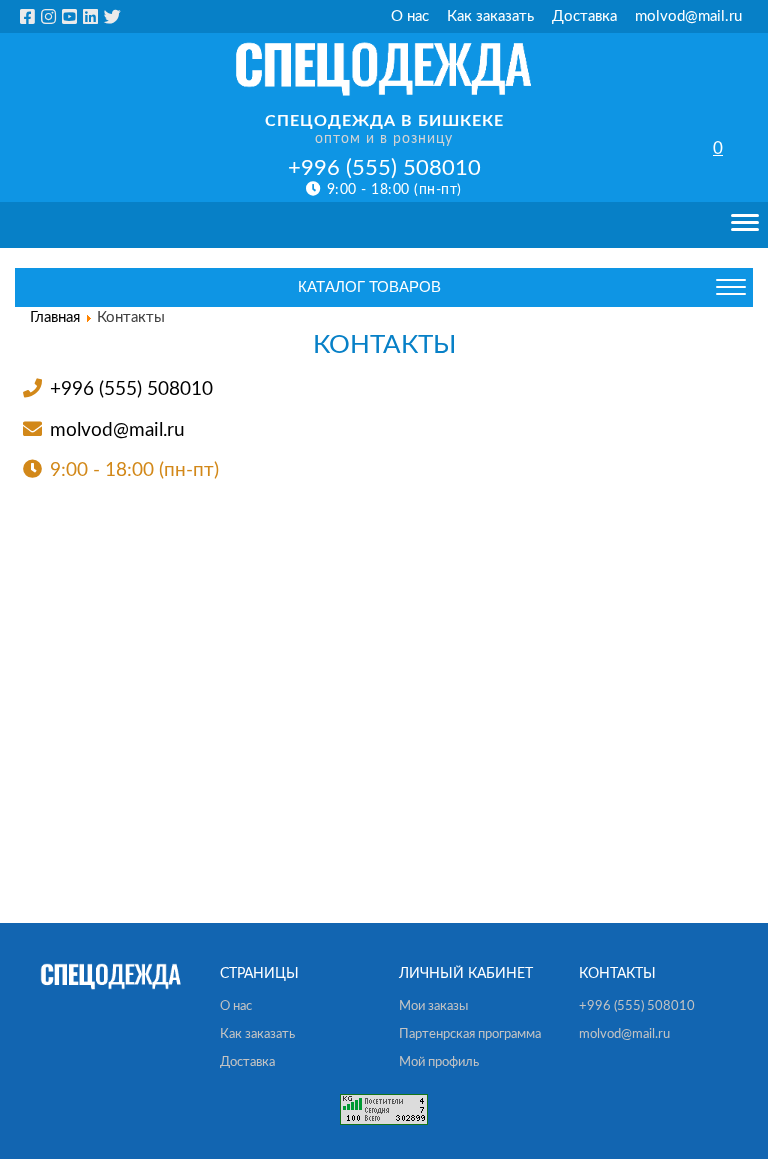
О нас (410, 16)
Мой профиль (439, 1062)
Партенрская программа (470, 1034)
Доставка (584, 16)
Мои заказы (433, 1006)
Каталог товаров (369, 286)
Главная (55, 317)
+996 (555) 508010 (384, 168)
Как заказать (490, 16)
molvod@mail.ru (688, 16)
